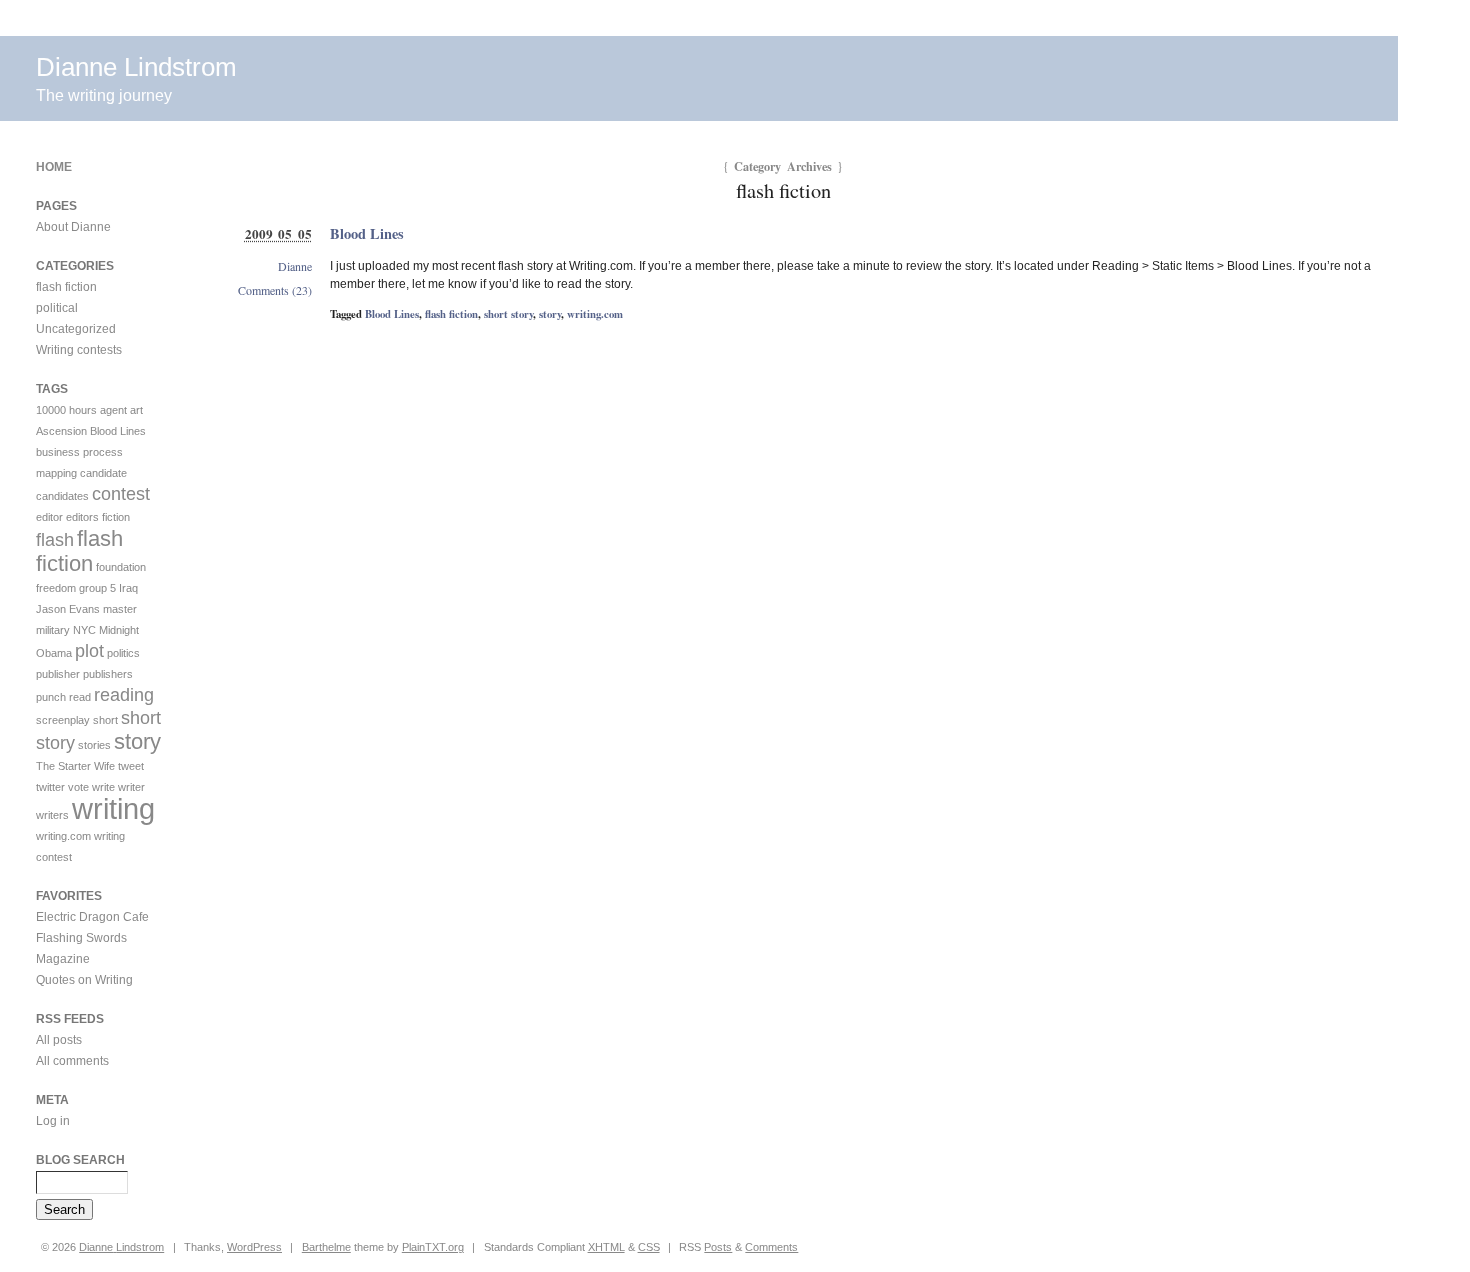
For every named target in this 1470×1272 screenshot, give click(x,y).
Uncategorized (76, 329)
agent (113, 410)
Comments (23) (275, 290)
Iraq (128, 588)
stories (94, 745)
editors (82, 517)
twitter (50, 787)
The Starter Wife (75, 766)
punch (51, 697)
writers (52, 815)
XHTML (606, 1247)
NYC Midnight (106, 630)
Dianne (295, 266)
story (550, 314)
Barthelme (326, 1247)
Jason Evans (68, 609)
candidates (62, 496)
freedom (56, 588)
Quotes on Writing (84, 980)
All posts (59, 1040)
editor (49, 517)
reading (124, 695)
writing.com (595, 314)
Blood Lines (367, 233)
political (57, 308)
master (120, 609)
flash (55, 540)
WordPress (254, 1247)
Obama (54, 653)
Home (54, 167)
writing (113, 808)
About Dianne (73, 227)
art (136, 410)
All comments (72, 1061)
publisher (58, 674)
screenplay (63, 720)
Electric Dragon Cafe (92, 917)
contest (121, 494)
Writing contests (79, 350)
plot (89, 651)
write (103, 787)
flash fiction (451, 314)
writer (131, 787)
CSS (649, 1247)
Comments (771, 1247)
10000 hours (66, 410)
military (53, 630)
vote (78, 787)
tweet (131, 766)
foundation (121, 567)
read (80, 697)
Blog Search (80, 1160)
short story (508, 314)
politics (123, 653)
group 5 (97, 588)
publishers (108, 674)
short (105, 720)
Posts (718, 1247)
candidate (103, 473)
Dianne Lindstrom (136, 67)
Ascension (61, 431)
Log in (53, 1121)
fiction (116, 517)
